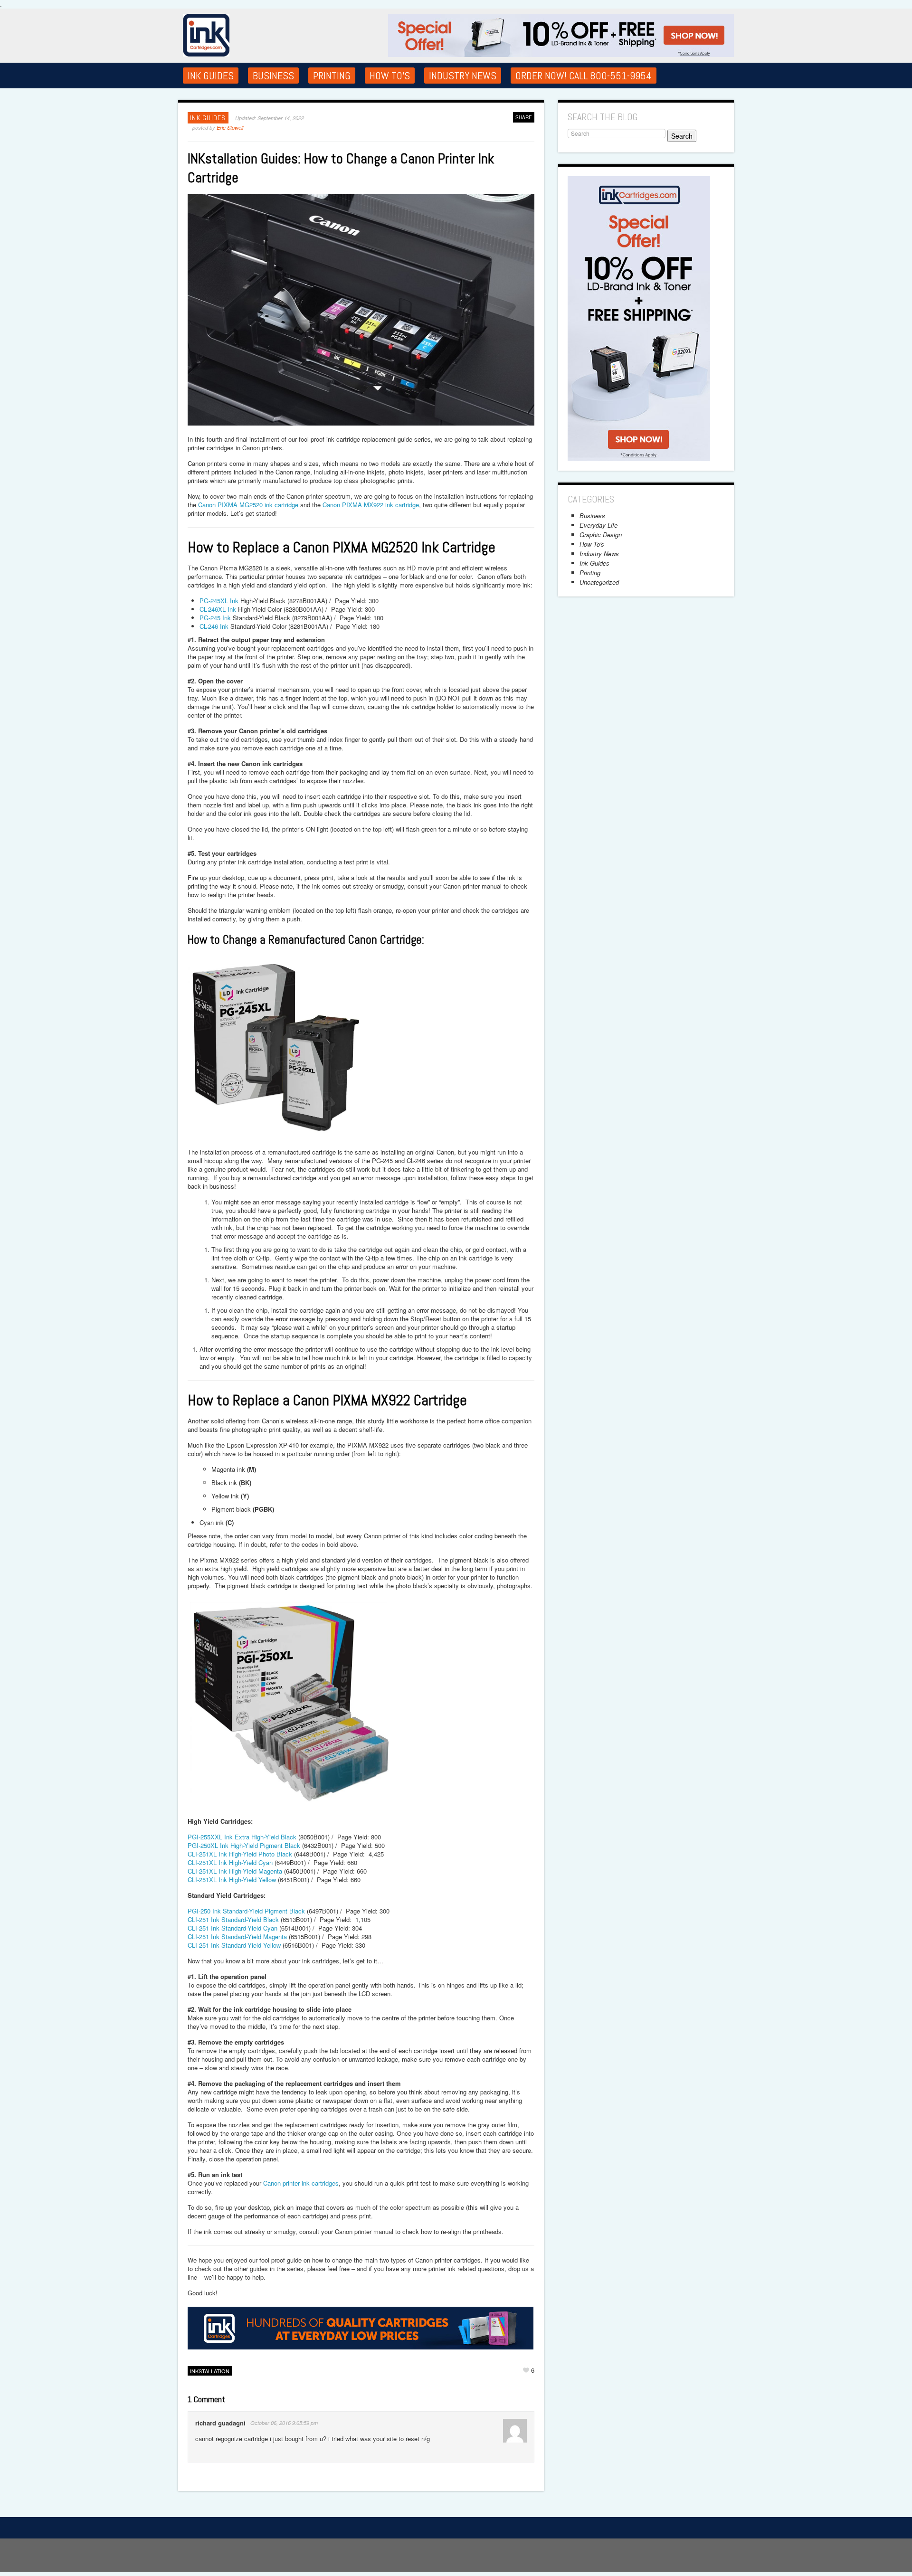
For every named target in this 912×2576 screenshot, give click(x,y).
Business (273, 76)
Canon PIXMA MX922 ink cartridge (371, 505)
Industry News (463, 76)
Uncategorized (599, 582)
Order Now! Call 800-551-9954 (584, 76)
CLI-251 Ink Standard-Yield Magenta (237, 1937)
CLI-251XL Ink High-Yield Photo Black (240, 1854)
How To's (592, 544)
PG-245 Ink (215, 618)
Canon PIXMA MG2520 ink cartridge (248, 505)
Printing (332, 76)
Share (524, 117)
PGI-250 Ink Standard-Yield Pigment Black (246, 1911)
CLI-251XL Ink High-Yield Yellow (232, 1880)
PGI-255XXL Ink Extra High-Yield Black (242, 1837)
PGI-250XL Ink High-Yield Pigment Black (244, 1845)
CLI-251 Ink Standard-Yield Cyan (233, 1928)
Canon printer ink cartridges (301, 2183)
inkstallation (210, 2371)
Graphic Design (601, 535)
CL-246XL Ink (218, 609)
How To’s (390, 76)
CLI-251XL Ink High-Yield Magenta (235, 1871)
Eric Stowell (230, 128)
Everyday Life (598, 525)
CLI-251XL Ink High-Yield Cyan (230, 1862)
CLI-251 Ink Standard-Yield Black (233, 1919)
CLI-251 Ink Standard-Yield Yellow (234, 1945)
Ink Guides (211, 76)
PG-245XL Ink (219, 601)
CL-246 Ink (214, 626)
